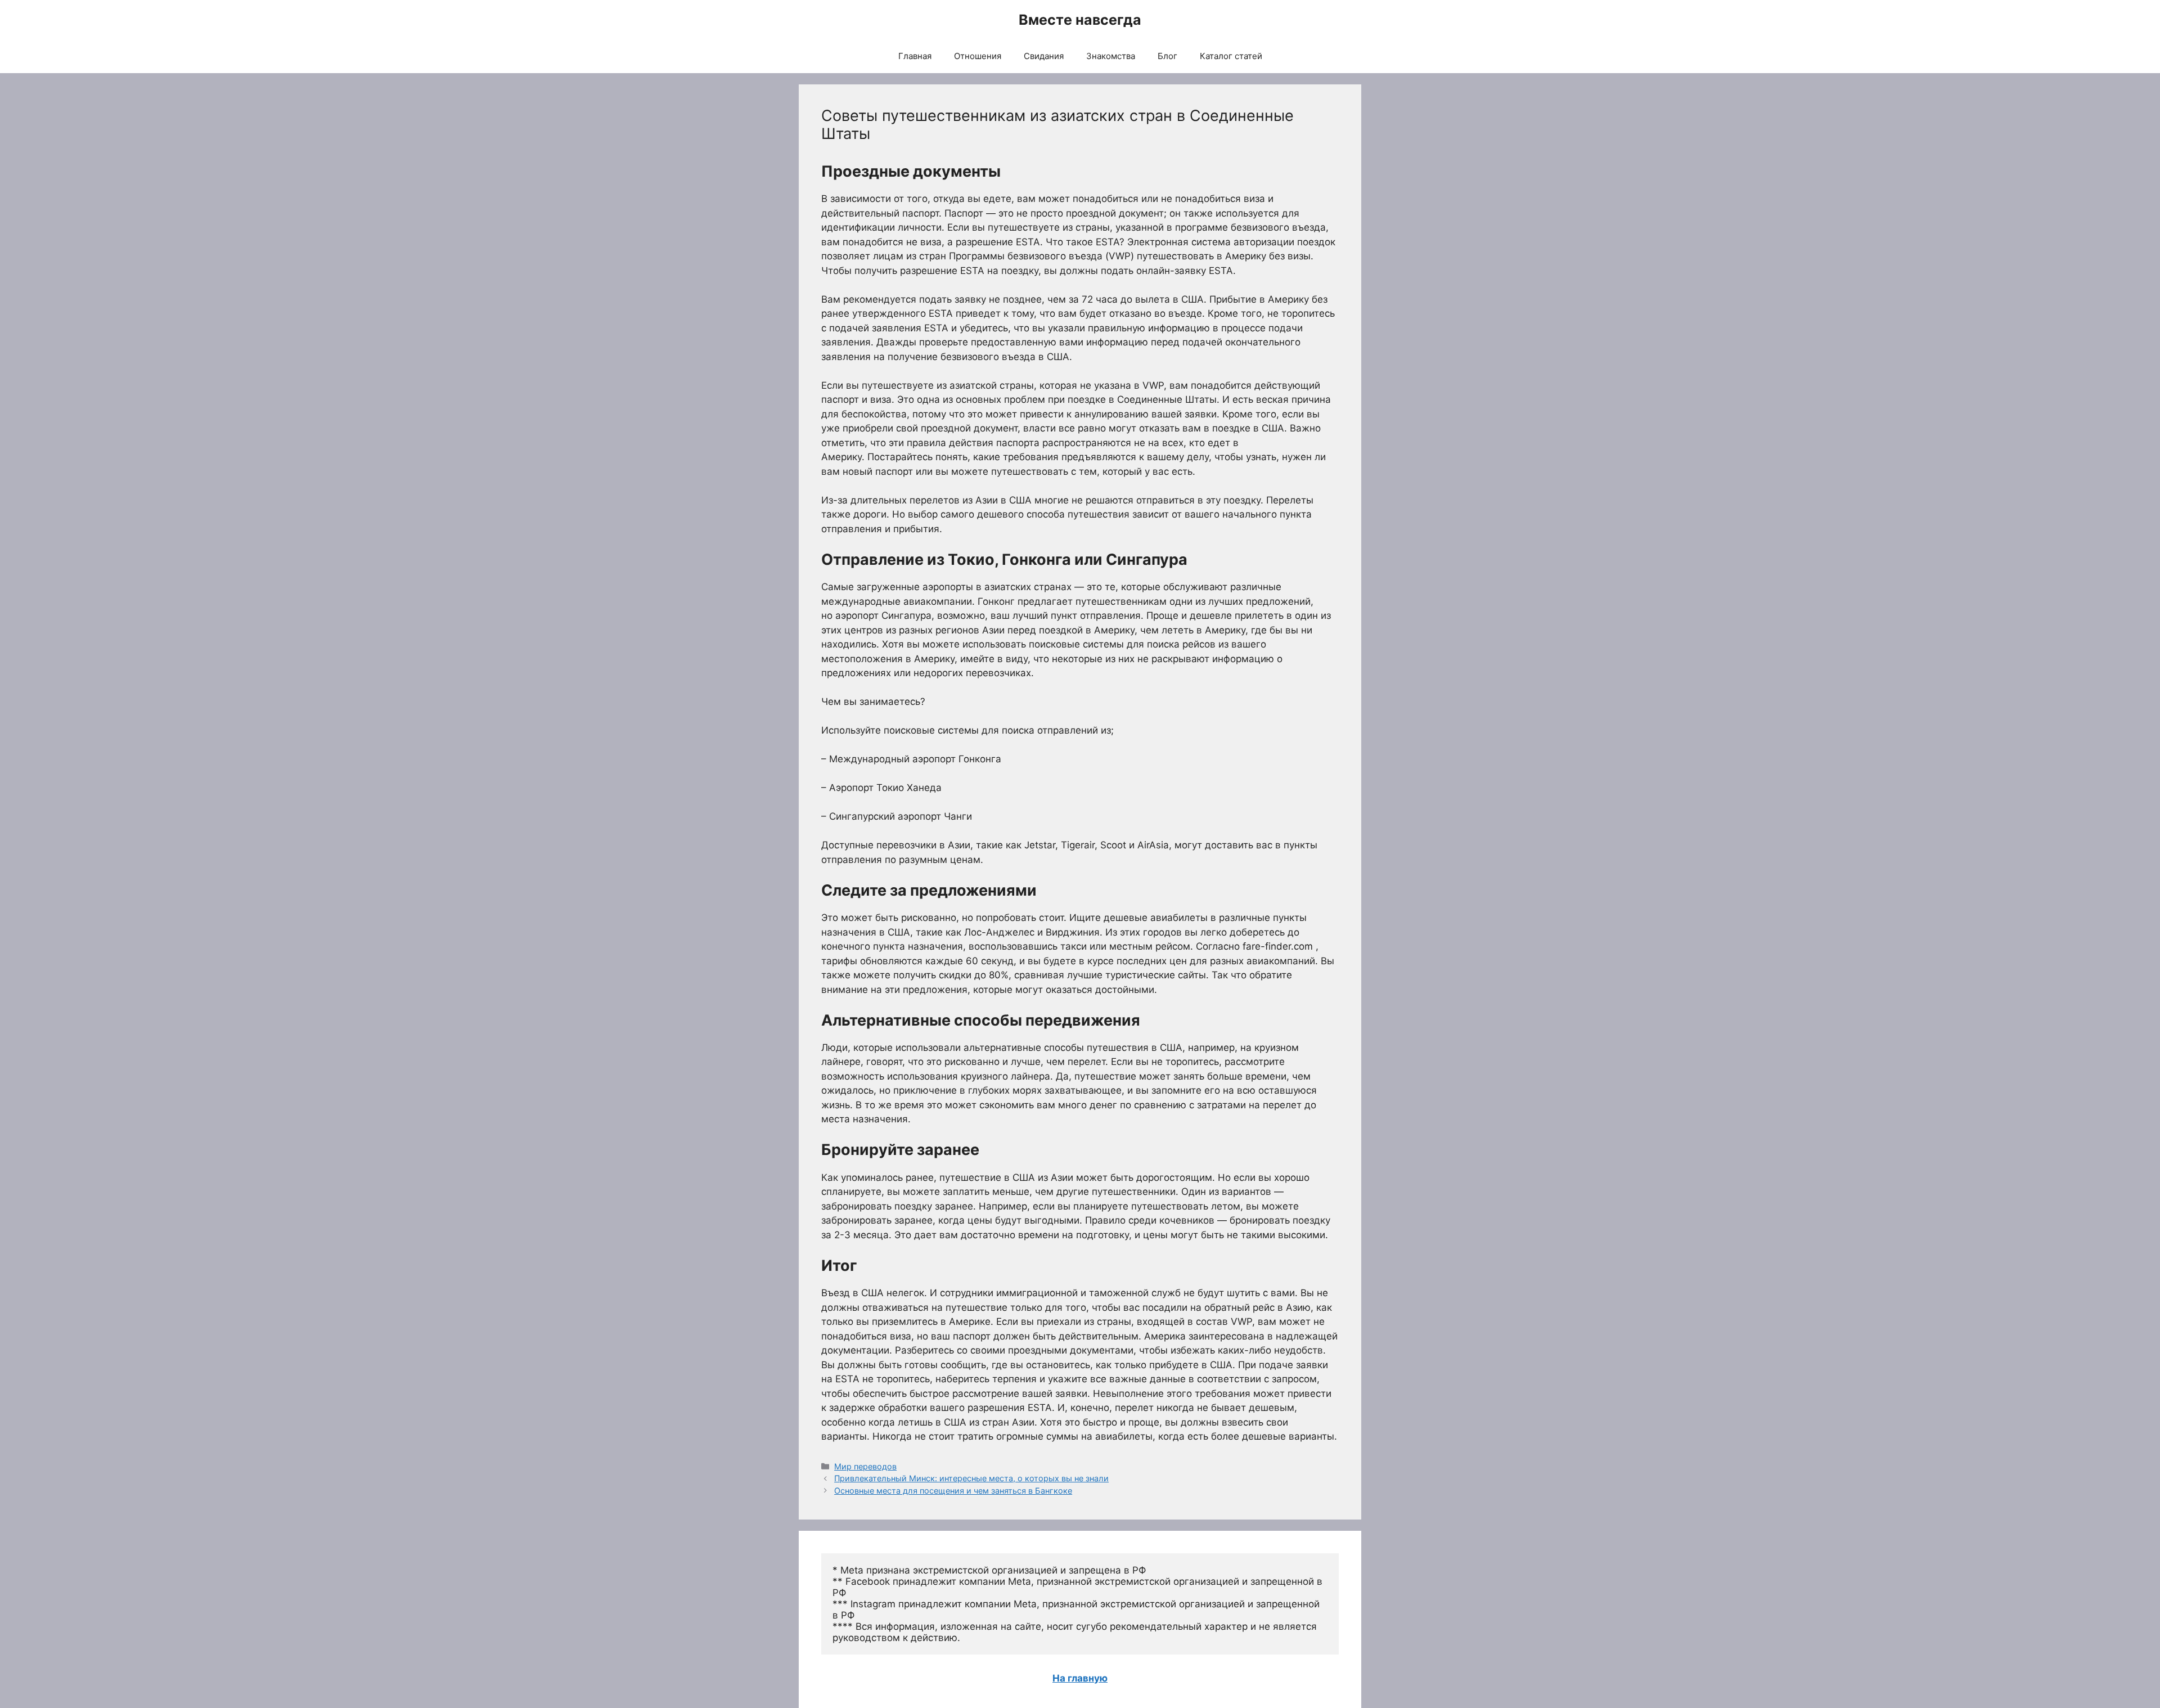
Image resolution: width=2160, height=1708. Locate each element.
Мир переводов (865, 1466)
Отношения (978, 56)
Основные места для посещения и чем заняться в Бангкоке (953, 1491)
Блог (1167, 56)
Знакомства (1111, 56)
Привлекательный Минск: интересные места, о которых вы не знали (971, 1478)
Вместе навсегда (1080, 20)
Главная (915, 56)
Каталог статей (1231, 56)
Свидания (1044, 56)
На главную (1080, 1678)
